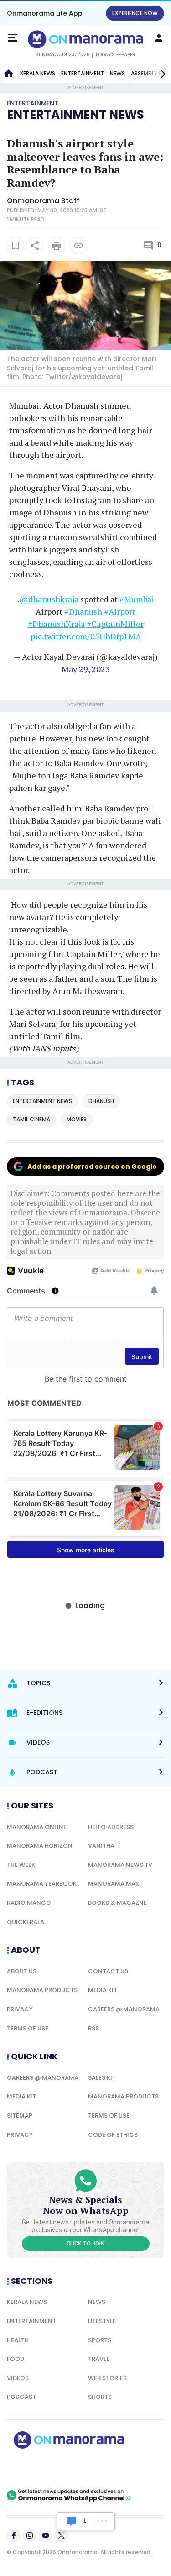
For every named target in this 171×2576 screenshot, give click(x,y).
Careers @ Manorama (124, 2009)
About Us (22, 1971)
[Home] (9, 74)
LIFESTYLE (102, 2321)
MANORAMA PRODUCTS (42, 1990)
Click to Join (85, 2244)
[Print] (57, 246)
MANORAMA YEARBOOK (42, 1884)
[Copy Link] (78, 246)
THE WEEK (21, 1865)
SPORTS (100, 2340)
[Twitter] (62, 2535)
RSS (93, 2028)
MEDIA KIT (103, 1990)
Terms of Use (28, 2028)
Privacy (20, 2009)
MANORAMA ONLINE (37, 1827)
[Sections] (12, 38)
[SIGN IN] (159, 38)
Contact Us (108, 1971)
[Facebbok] (14, 2535)
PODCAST (21, 2397)
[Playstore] (36, 2469)
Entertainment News (75, 115)
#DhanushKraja (56, 624)
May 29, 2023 (86, 669)
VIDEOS (18, 2378)
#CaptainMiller (115, 624)
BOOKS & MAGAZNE (117, 1903)
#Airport (120, 611)
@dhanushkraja (49, 599)
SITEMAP (20, 2116)
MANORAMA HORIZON (40, 1846)
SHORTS (100, 2397)
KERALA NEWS (38, 73)
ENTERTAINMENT (83, 73)
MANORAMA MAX (114, 1884)
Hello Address (111, 1827)
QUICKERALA (26, 1922)
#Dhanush (83, 611)
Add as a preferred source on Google (92, 1167)
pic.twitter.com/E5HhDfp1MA (86, 636)
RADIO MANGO (29, 1903)
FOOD (16, 2359)
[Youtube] (46, 2535)
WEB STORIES (107, 2378)
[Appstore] (100, 2469)
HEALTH (18, 2340)
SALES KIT (102, 2078)
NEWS (117, 73)
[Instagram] (30, 2535)
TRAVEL (99, 2359)
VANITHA (101, 1846)
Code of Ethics (113, 2135)
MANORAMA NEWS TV (120, 1865)
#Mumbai (137, 599)
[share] (35, 246)
